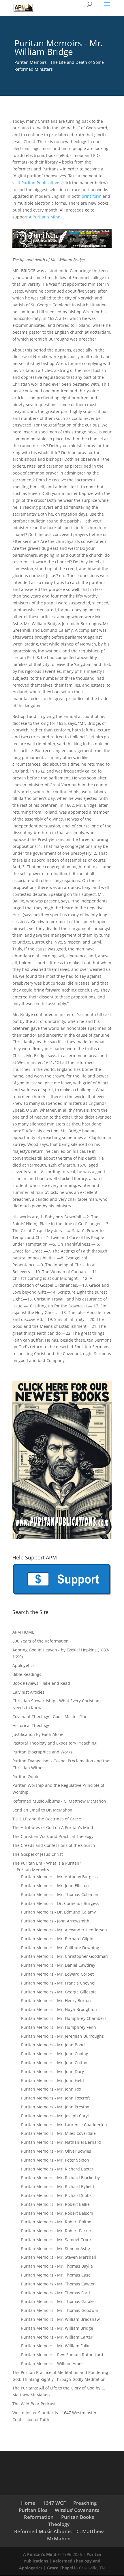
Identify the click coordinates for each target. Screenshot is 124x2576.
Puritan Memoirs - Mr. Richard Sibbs (56, 2195)
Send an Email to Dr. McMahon (42, 1810)
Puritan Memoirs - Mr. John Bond (53, 2045)
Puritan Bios (33, 2510)
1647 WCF (54, 2503)
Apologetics (24, 1665)
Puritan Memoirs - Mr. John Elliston (55, 1886)
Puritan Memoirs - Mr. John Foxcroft (56, 2098)
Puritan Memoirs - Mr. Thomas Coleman (60, 1894)
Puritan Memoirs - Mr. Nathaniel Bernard (61, 2142)
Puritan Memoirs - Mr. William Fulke (56, 2346)
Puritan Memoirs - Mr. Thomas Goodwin (60, 2310)
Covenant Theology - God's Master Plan (50, 1717)
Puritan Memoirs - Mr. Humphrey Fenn (59, 2027)
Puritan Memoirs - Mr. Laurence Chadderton (64, 2125)
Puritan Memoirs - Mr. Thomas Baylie (57, 2266)
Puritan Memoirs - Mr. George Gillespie (59, 1992)
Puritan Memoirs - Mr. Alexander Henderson (64, 1930)
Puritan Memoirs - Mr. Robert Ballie (55, 2204)
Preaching (85, 2503)
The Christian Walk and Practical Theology (53, 1836)
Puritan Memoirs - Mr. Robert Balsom (57, 2213)
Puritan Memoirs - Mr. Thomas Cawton (58, 2284)
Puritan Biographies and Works (42, 1752)
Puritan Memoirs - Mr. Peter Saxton (55, 2160)
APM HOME (23, 1632)
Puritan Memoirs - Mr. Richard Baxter (57, 2169)
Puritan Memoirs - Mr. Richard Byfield (58, 2186)
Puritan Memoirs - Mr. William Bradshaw (60, 2319)
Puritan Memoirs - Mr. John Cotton (54, 2063)
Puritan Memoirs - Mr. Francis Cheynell (59, 1983)
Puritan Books (78, 2517)
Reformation (39, 2517)
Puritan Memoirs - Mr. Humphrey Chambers (64, 2018)
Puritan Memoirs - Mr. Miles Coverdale (58, 2133)
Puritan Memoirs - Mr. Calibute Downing (60, 1948)
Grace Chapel (60, 2568)
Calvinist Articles (28, 1692)
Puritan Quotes (27, 1777)
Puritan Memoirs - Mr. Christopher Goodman (64, 1956)
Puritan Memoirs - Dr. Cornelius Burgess (60, 1903)
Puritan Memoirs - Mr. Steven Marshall (59, 2257)
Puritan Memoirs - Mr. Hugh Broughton (59, 2009)
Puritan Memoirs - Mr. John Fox (51, 2089)
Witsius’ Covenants (77, 2510)
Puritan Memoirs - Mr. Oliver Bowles (56, 2151)
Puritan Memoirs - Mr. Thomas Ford (56, 2293)
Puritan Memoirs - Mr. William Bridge (57, 2328)
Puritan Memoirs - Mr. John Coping (55, 2054)
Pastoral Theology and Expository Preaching (55, 1743)
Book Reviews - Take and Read (41, 1683)
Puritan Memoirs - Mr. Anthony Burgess (59, 1877)
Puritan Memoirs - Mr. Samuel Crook (56, 2240)
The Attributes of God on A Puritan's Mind (53, 1827)
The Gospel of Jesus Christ (38, 1854)
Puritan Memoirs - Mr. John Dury (52, 2071)
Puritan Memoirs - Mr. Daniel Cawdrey (58, 1965)
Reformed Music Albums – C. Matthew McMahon (59, 2535)
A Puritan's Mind (40, 2554)
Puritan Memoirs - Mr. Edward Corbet (57, 1974)
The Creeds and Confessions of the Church (54, 1845)
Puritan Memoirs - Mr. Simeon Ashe (56, 2249)
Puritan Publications (41, 183)
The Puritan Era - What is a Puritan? (47, 1863)
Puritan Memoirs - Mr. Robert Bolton (56, 2222)
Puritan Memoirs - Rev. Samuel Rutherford (62, 2355)
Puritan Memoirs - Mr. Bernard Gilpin (57, 1939)
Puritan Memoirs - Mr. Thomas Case (56, 2275)
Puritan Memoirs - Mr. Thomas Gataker (59, 2301)
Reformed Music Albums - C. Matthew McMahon (59, 1801)
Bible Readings (27, 1674)
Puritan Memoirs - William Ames (52, 2363)
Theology (59, 2524)
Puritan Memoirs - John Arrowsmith (55, 1921)
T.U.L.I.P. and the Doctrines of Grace (47, 1819)
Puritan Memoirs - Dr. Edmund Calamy (58, 1912)
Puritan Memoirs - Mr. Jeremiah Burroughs (62, 2036)
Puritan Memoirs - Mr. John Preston (55, 2107)
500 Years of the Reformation (41, 1641)
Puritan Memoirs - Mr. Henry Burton (56, 2000)
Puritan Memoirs (33, 1870)
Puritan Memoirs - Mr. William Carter (57, 2337)
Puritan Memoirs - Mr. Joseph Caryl (55, 2116)
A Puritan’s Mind (45, 217)
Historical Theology (31, 1725)
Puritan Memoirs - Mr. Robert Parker (56, 2231)
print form (92, 196)
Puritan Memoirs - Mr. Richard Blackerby (60, 2178)
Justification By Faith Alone (38, 1734)
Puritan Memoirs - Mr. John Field (52, 2080)
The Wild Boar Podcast (34, 2404)
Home (28, 2503)
